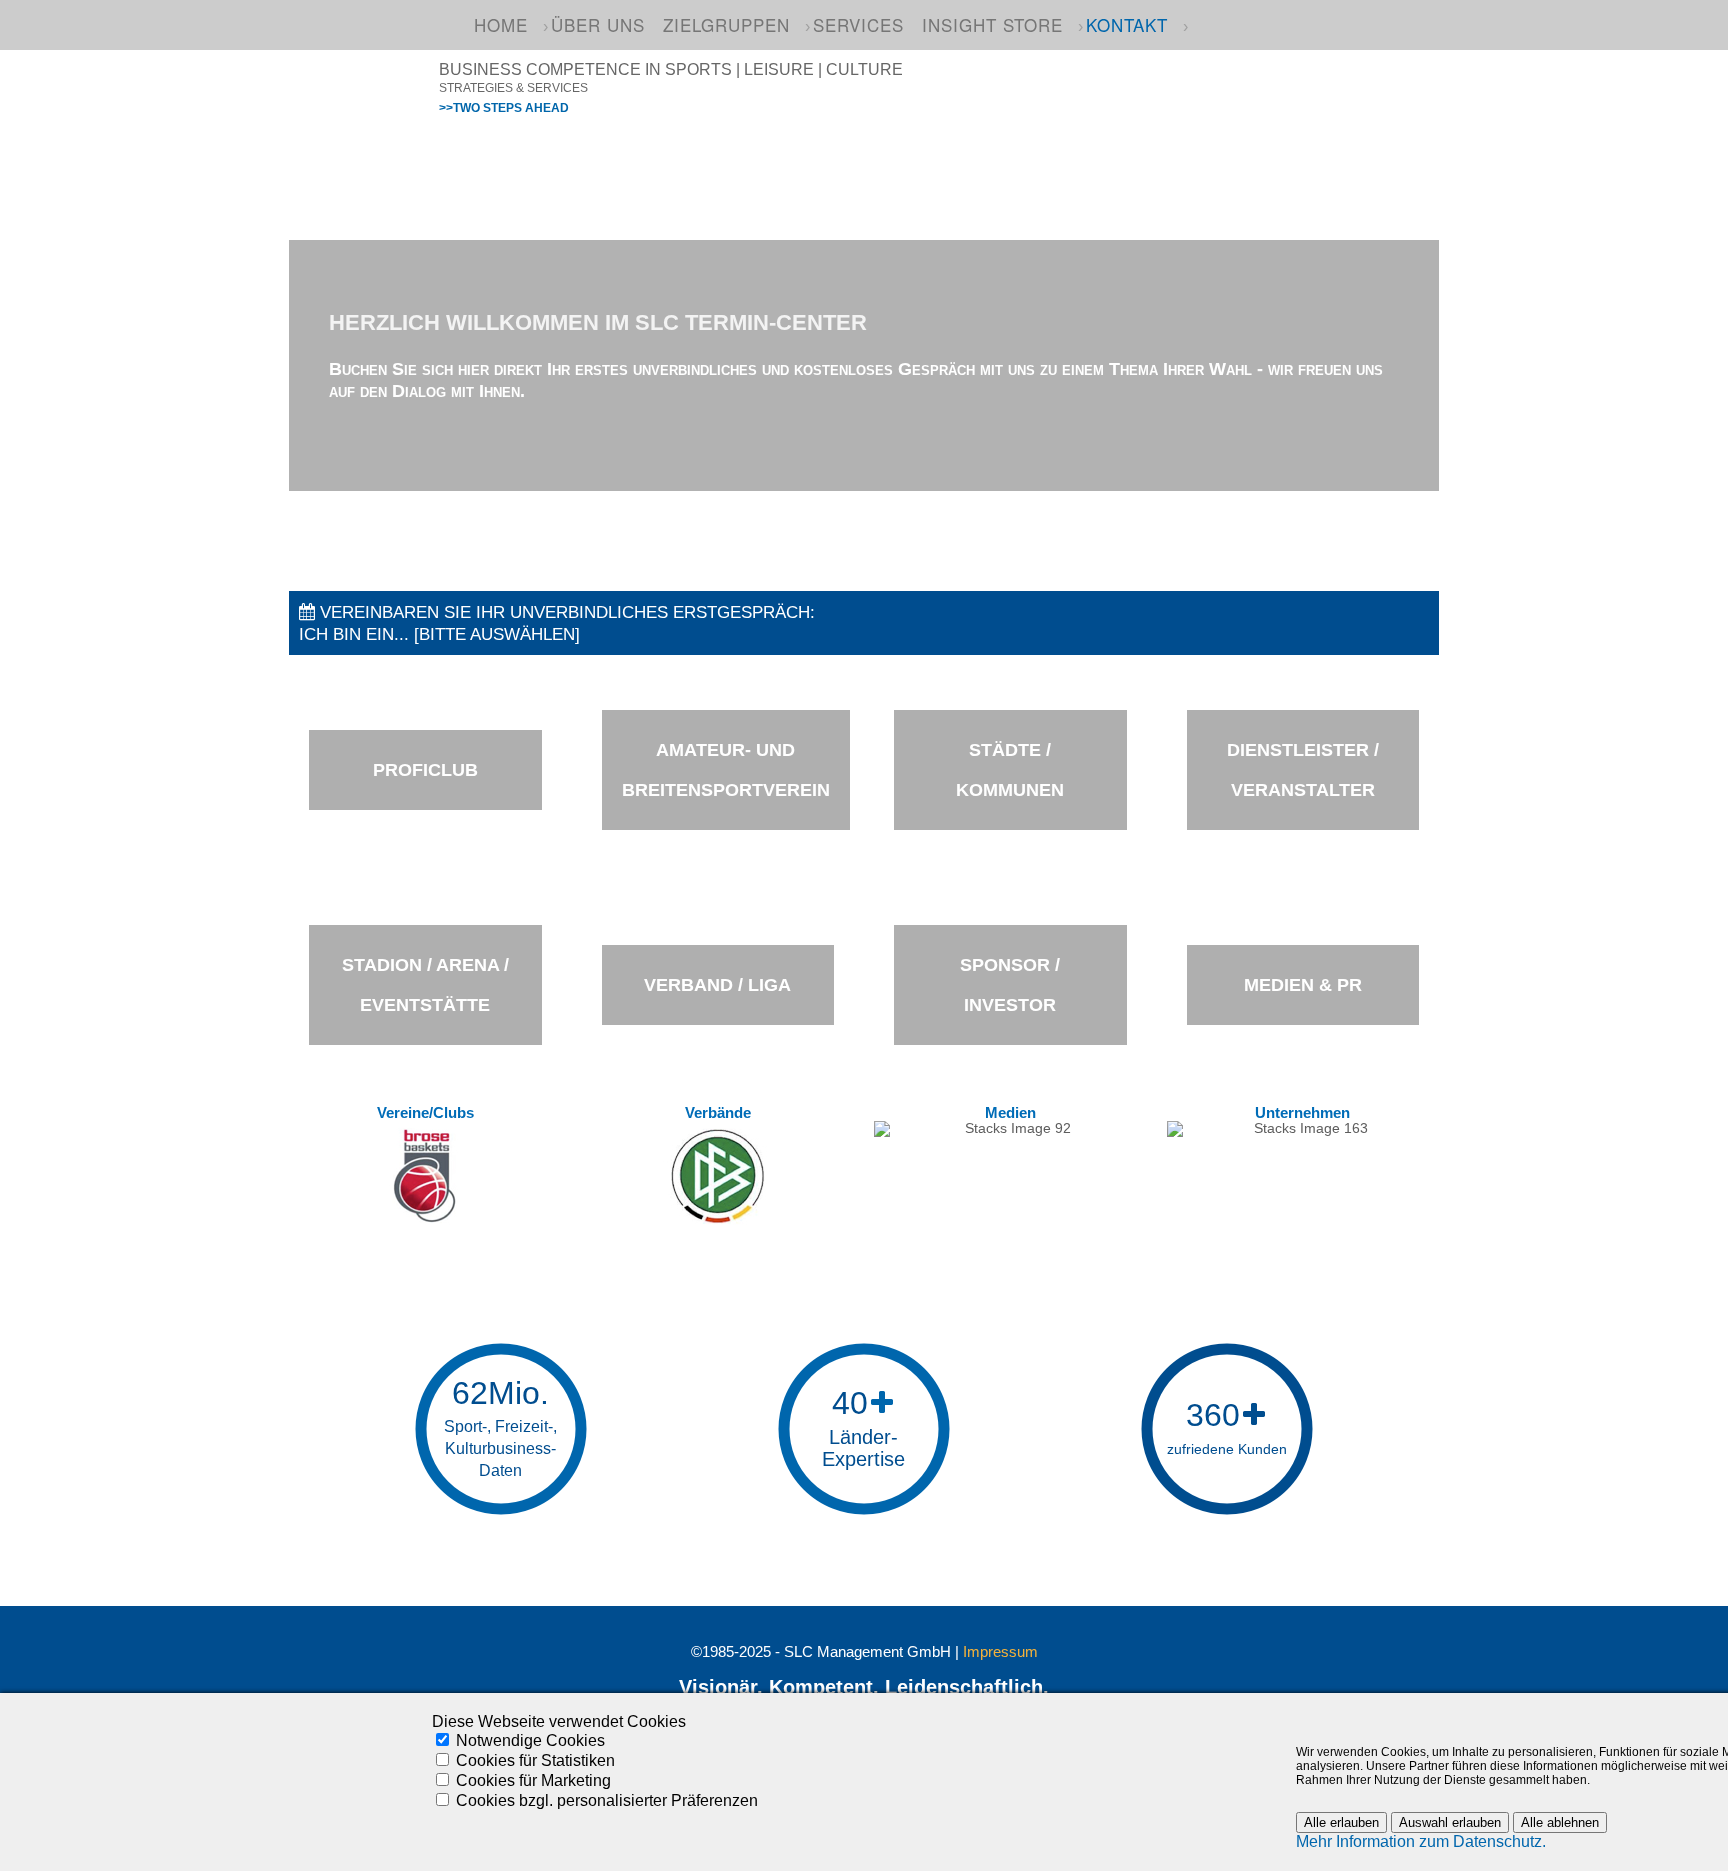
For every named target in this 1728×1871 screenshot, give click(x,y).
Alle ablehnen (1560, 1822)
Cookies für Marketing (533, 1780)
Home (501, 24)
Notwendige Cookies (530, 1740)
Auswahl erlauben (1450, 1822)
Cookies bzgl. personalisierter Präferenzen (607, 1800)
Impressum (1000, 1652)
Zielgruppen (726, 24)
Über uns (598, 24)
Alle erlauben (1341, 1822)
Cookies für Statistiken (535, 1760)
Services (858, 24)
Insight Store (992, 24)
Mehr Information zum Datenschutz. (1421, 1841)
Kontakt (1127, 24)
